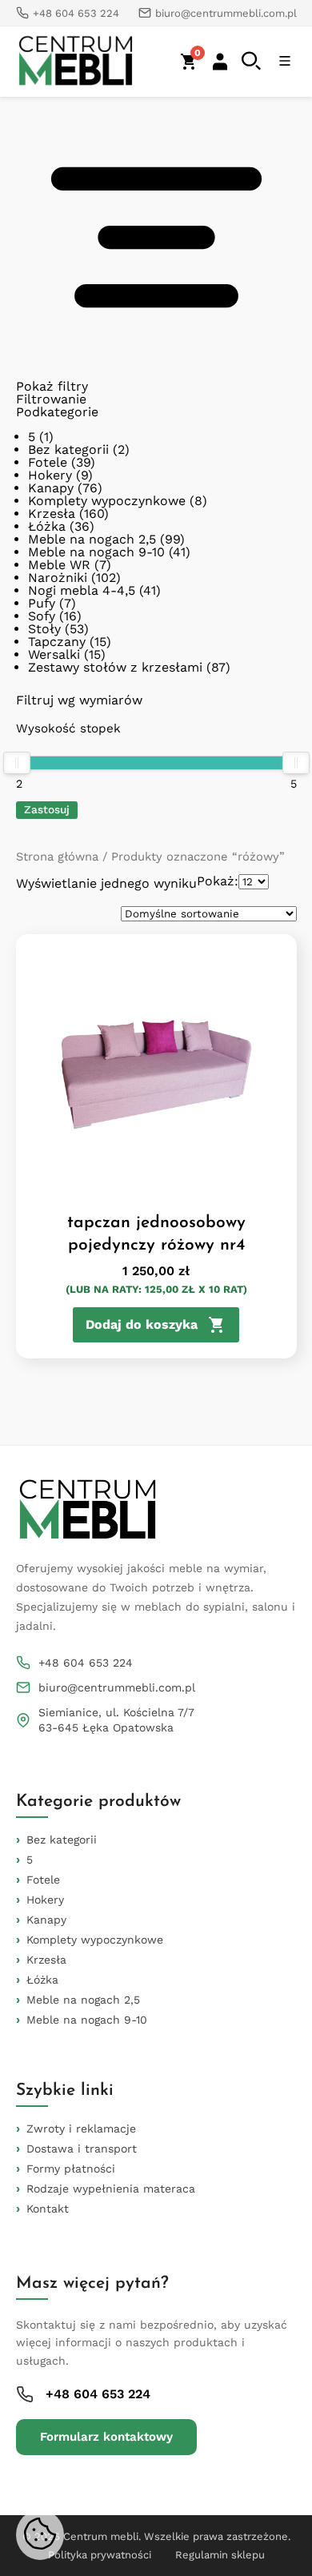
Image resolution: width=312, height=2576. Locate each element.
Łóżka (47, 526)
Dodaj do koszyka (142, 1324)
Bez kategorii (68, 449)
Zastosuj (47, 809)
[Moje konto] (220, 62)
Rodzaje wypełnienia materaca (111, 2189)
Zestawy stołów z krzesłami (115, 667)
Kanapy (51, 488)
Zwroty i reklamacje (81, 2129)
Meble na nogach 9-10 (96, 552)
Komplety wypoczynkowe (107, 501)
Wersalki (54, 654)
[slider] (17, 763)
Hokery (50, 475)
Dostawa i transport (82, 2149)
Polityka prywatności (100, 2555)
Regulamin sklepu (220, 2555)
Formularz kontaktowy (106, 2437)
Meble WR (59, 565)
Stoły (44, 629)
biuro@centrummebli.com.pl (117, 1687)
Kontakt (48, 2209)
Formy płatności (71, 2169)
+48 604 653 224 (86, 1663)
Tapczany (57, 642)
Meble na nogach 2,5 (92, 539)
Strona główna (57, 857)
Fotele (48, 462)
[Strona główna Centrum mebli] (76, 62)
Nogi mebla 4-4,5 (82, 590)
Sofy (42, 616)
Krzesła (52, 514)
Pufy (42, 603)
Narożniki (58, 578)
